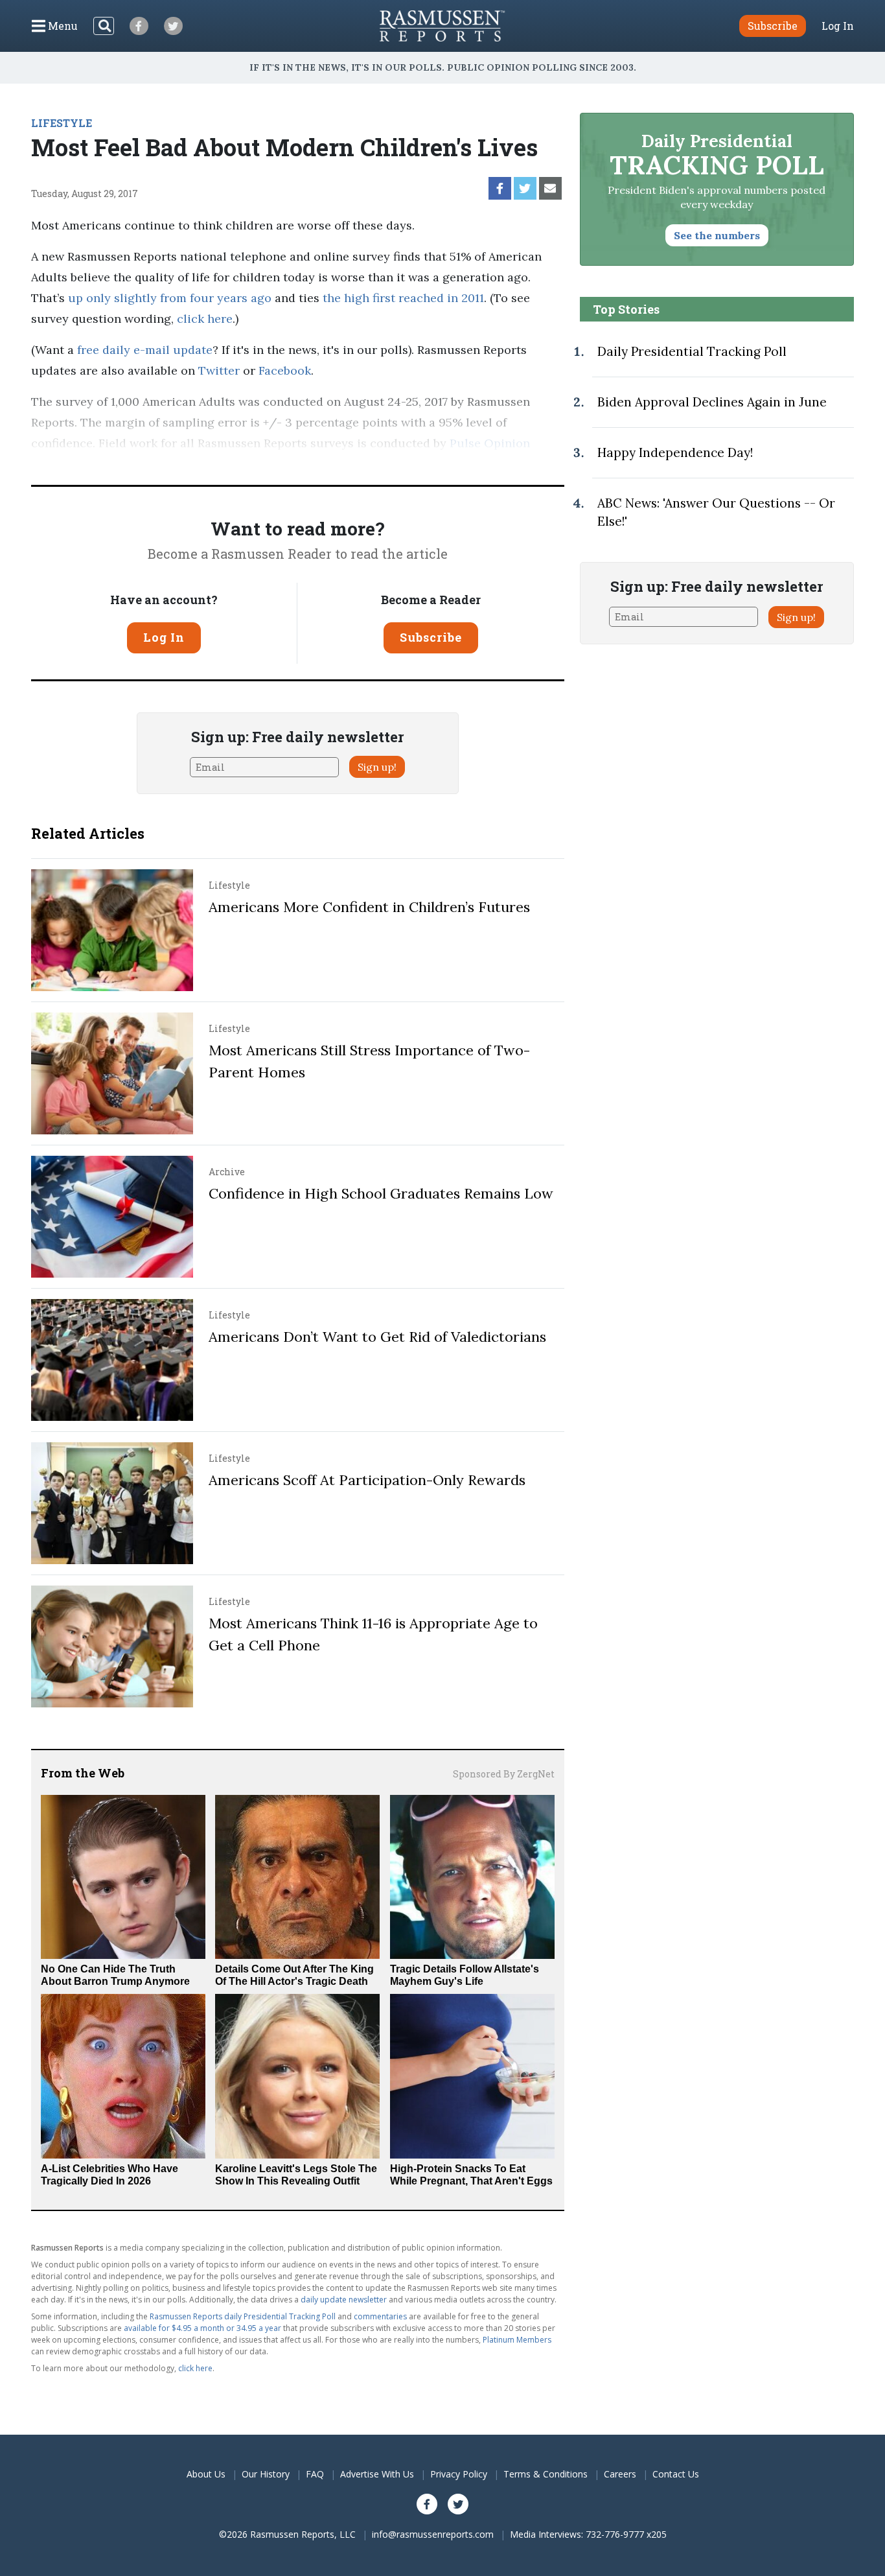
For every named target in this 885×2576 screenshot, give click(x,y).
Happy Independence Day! (675, 452)
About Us (206, 2474)
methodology (177, 464)
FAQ (315, 2474)
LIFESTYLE (62, 123)
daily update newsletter (344, 2300)
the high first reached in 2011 (403, 298)
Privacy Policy (459, 2474)
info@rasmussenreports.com (433, 2534)
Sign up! (377, 767)
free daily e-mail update (145, 350)
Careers (620, 2474)
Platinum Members (517, 2340)
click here (205, 319)
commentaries (380, 2316)
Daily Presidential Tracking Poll (692, 351)
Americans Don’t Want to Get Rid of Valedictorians (377, 1337)
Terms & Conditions (546, 2474)
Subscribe (431, 637)
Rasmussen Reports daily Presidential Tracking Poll (243, 2316)
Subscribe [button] (773, 26)
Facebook (285, 370)
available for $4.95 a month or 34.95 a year (202, 2328)
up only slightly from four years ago (170, 298)
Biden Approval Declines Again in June (712, 402)
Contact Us (676, 2474)
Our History (266, 2474)
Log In (838, 26)
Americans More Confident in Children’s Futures (369, 907)
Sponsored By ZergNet (504, 1774)
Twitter (219, 370)
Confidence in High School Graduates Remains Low (381, 1193)
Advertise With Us (377, 2474)
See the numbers (717, 235)
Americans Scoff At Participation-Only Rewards (367, 1480)
